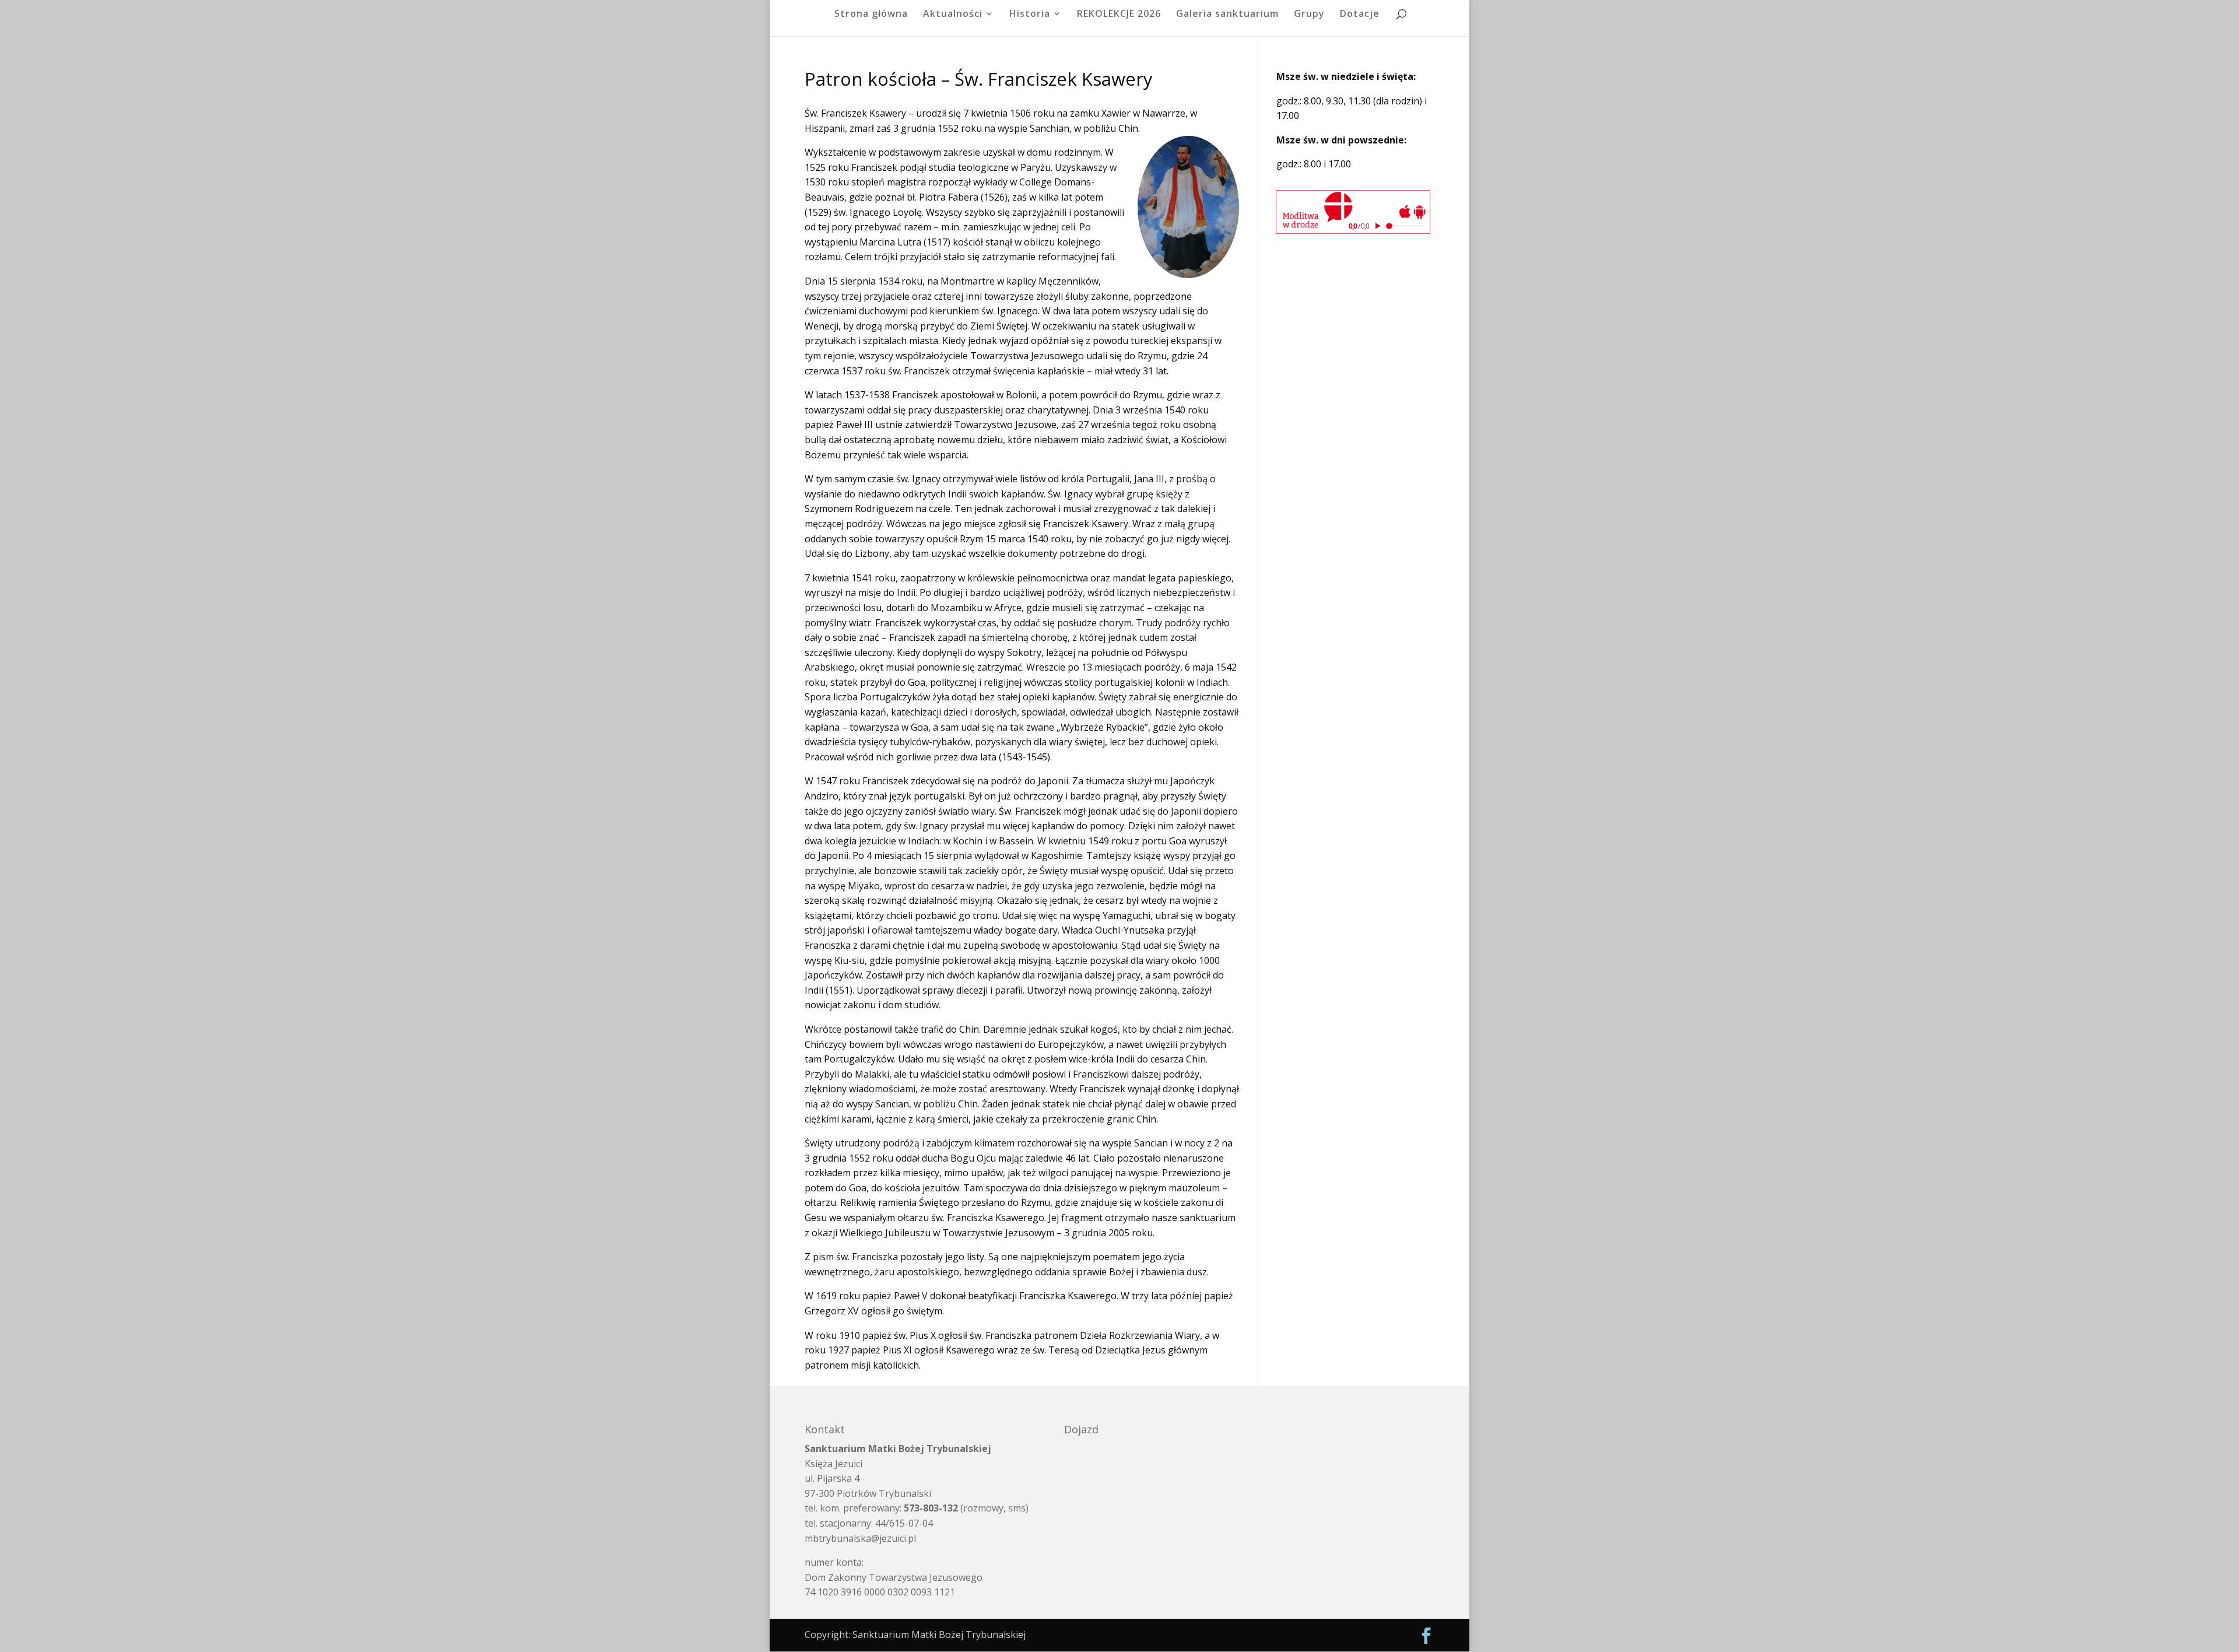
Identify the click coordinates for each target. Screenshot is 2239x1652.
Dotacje (1360, 15)
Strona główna (871, 15)
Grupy (1309, 15)
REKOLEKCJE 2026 (1119, 15)
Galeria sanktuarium (1227, 15)
